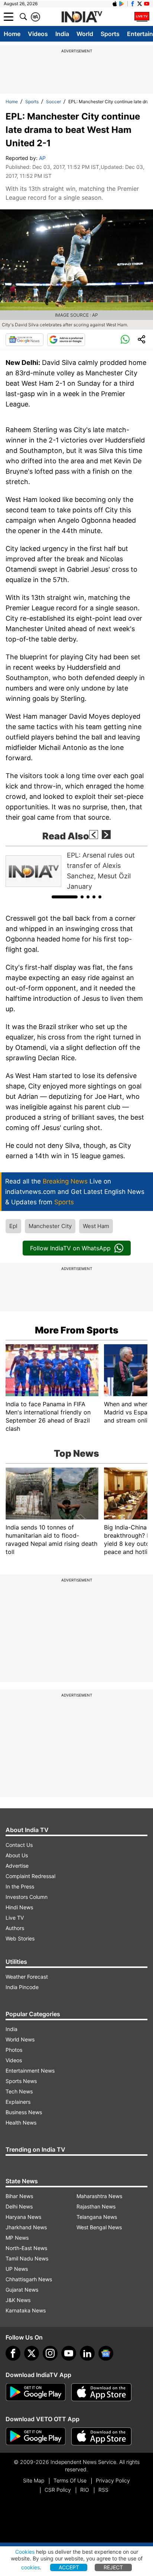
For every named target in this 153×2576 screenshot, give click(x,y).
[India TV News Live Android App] (36, 2392)
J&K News (18, 2300)
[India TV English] (82, 17)
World (85, 34)
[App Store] (101, 2392)
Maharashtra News (99, 2196)
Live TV (15, 1918)
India (62, 34)
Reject (113, 2567)
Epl (13, 1226)
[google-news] (106, 2353)
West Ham (96, 1226)
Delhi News (19, 2206)
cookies (30, 2567)
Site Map (34, 2480)
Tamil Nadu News (27, 2258)
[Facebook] (13, 2353)
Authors (15, 1928)
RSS (103, 2490)
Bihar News (19, 2196)
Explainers (18, 2102)
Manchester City (50, 1226)
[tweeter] (32, 2353)
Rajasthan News (96, 2206)
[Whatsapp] (125, 340)
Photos (14, 2050)
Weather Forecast (27, 1977)
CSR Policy (58, 2490)
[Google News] (25, 340)
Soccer (53, 102)
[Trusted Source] (66, 340)
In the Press (20, 1886)
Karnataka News (26, 2310)
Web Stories (20, 1938)
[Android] (122, 4)
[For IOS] (101, 2436)
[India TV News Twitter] (140, 4)
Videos (38, 34)
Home (12, 34)
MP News (17, 2238)
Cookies (25, 2552)
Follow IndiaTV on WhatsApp (70, 1248)
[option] (76, 871)
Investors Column (27, 1897)
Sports (110, 34)
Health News (21, 2123)
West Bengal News (99, 2227)
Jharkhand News (26, 2227)
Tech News (19, 2091)
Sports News (21, 2081)
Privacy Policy (113, 2480)
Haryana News (23, 2217)
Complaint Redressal (30, 1876)
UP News (17, 2269)
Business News (24, 2112)
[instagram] (50, 2353)
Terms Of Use (70, 2480)
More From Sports (77, 1330)
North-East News (26, 2248)
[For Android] (36, 2436)
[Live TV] (142, 17)
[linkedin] (87, 2353)
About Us (17, 1855)
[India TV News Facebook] (133, 4)
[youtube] (69, 2353)
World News (20, 2039)
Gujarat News (22, 2290)
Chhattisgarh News (29, 2279)
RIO (85, 2490)
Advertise (17, 1866)
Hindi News (19, 1907)
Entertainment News (30, 2071)
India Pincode (22, 1987)
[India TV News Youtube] (147, 4)
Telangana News (97, 2217)
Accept (69, 2567)
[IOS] (115, 4)
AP (42, 158)
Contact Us (19, 1845)
